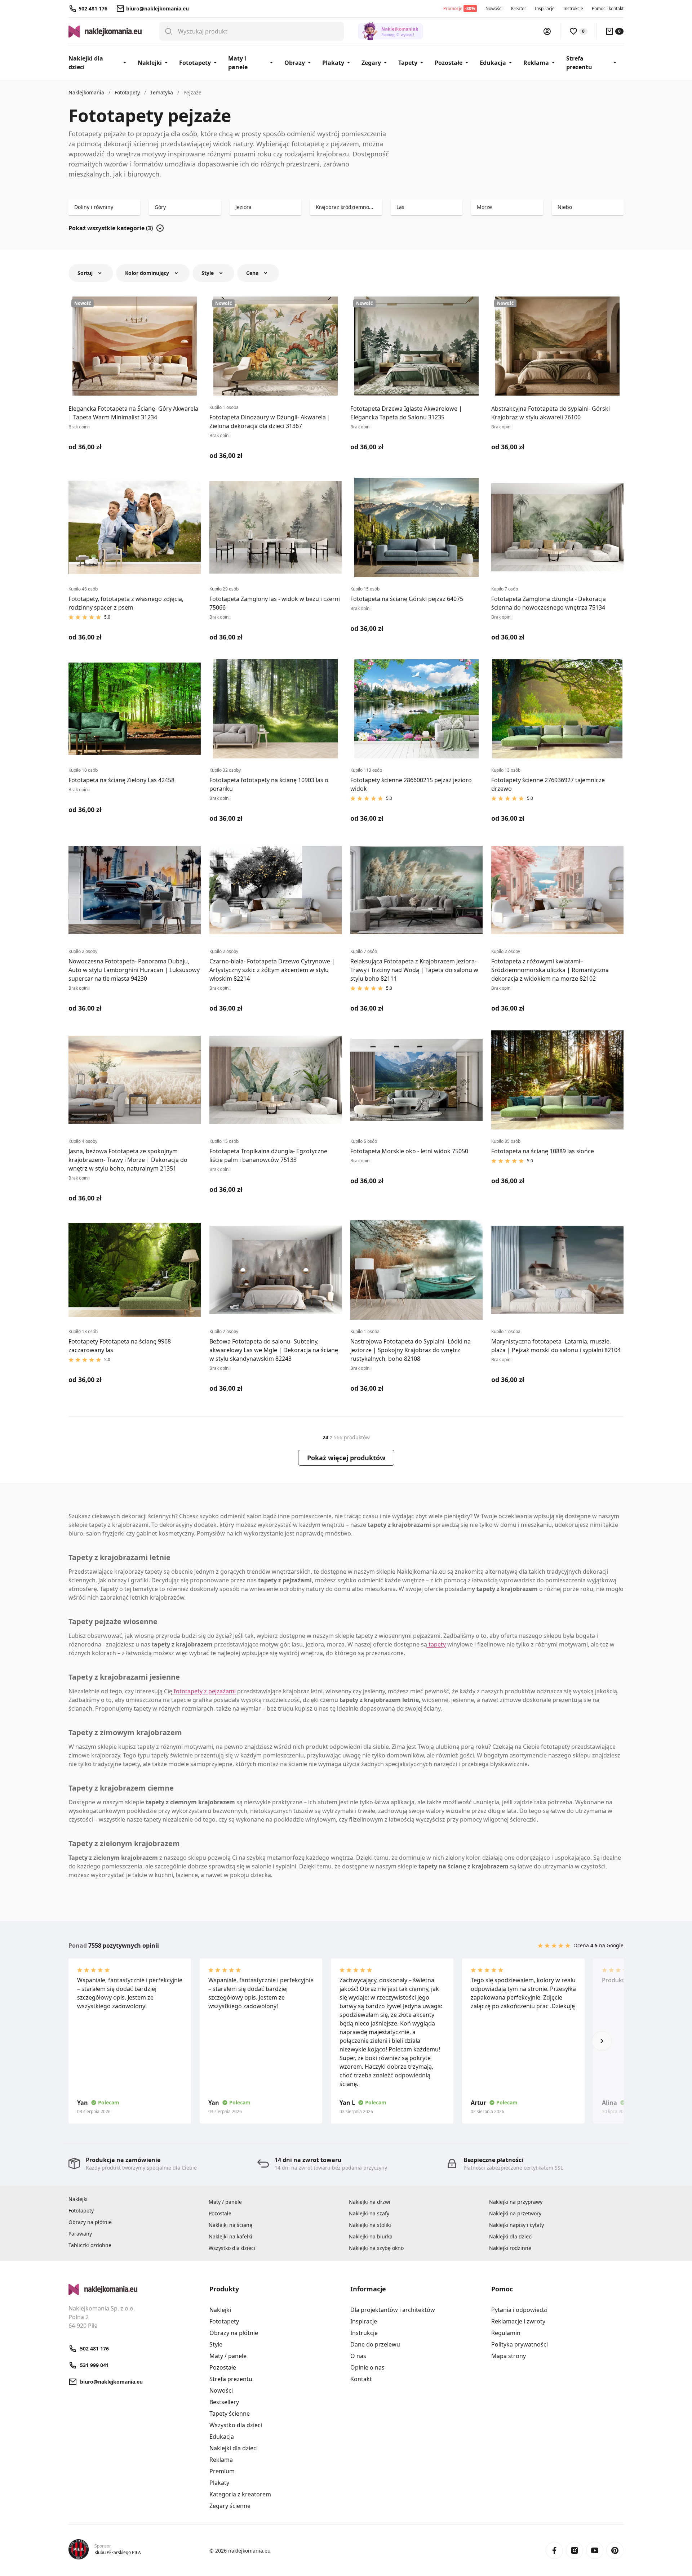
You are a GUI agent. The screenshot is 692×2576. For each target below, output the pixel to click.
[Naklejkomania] (135, 2290)
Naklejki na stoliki (370, 2225)
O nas (358, 2356)
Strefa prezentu (579, 63)
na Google (611, 1945)
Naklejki (150, 63)
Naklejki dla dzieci (86, 63)
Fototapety (195, 63)
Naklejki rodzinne (510, 2248)
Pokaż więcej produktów (346, 1458)
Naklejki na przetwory (515, 2213)
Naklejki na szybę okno (376, 2248)
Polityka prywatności (520, 2344)
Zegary (371, 63)
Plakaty (333, 63)
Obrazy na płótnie (90, 2222)
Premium (222, 2471)
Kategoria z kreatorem (240, 2494)
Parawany (80, 2234)
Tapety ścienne (230, 2414)
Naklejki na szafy (369, 2213)
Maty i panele (238, 63)
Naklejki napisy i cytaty (516, 2225)
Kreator (519, 8)
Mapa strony (509, 2356)
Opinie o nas (367, 2367)
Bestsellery (224, 2402)
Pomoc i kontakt (608, 8)
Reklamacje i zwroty (518, 2321)
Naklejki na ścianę (230, 2225)
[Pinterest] (615, 2550)
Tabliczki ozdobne (90, 2245)
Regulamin (506, 2333)
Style (216, 2344)
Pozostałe (449, 63)
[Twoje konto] (547, 31)
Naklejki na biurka (371, 2236)
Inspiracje (545, 8)
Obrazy (295, 63)
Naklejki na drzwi (370, 2202)
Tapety (408, 63)
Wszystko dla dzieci (232, 2248)
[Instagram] (575, 2550)
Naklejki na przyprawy (516, 2202)
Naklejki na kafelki (230, 2236)
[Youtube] (595, 2550)
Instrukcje (573, 8)
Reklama (536, 63)
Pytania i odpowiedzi (519, 2310)
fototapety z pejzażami (204, 1691)
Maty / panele (225, 2202)
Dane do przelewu (375, 2344)
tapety (436, 1644)
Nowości (494, 8)
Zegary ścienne (230, 2506)
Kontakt (361, 2379)
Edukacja (493, 63)
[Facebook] (554, 2550)
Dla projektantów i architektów (393, 2310)
